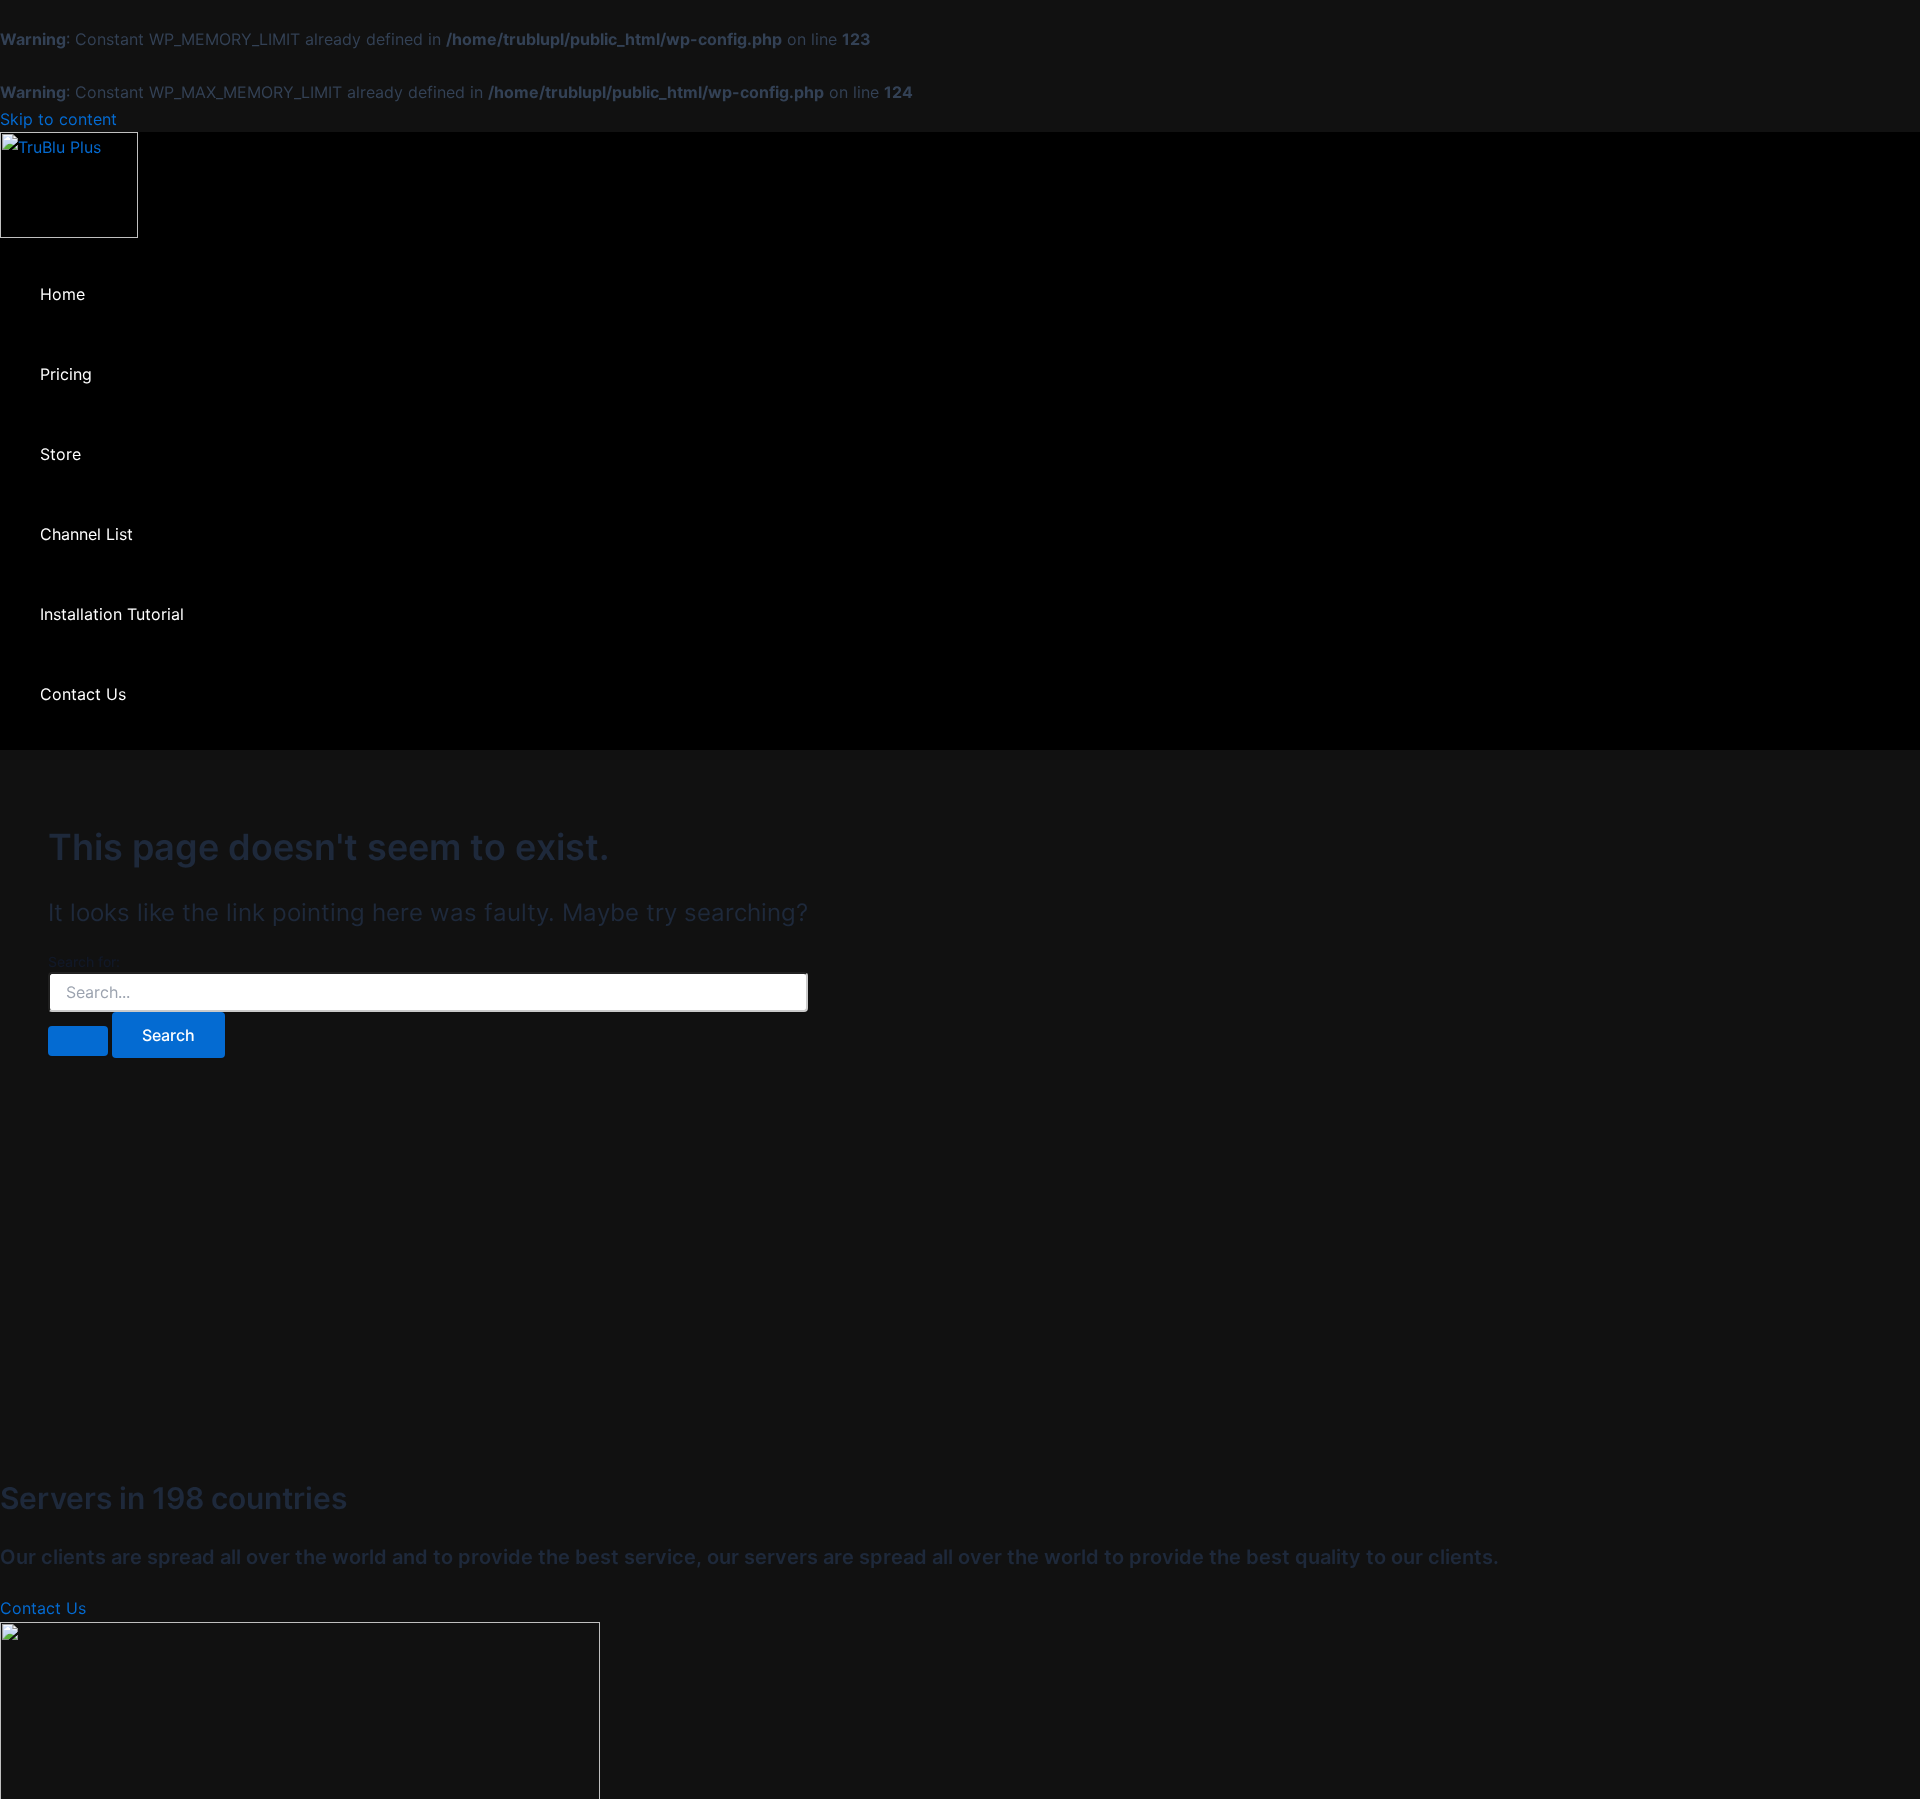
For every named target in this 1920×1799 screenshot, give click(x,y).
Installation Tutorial (112, 614)
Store (60, 454)
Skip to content (58, 119)
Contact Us (83, 694)
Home (62, 294)
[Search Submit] (78, 1041)
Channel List (86, 534)
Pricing (66, 374)
